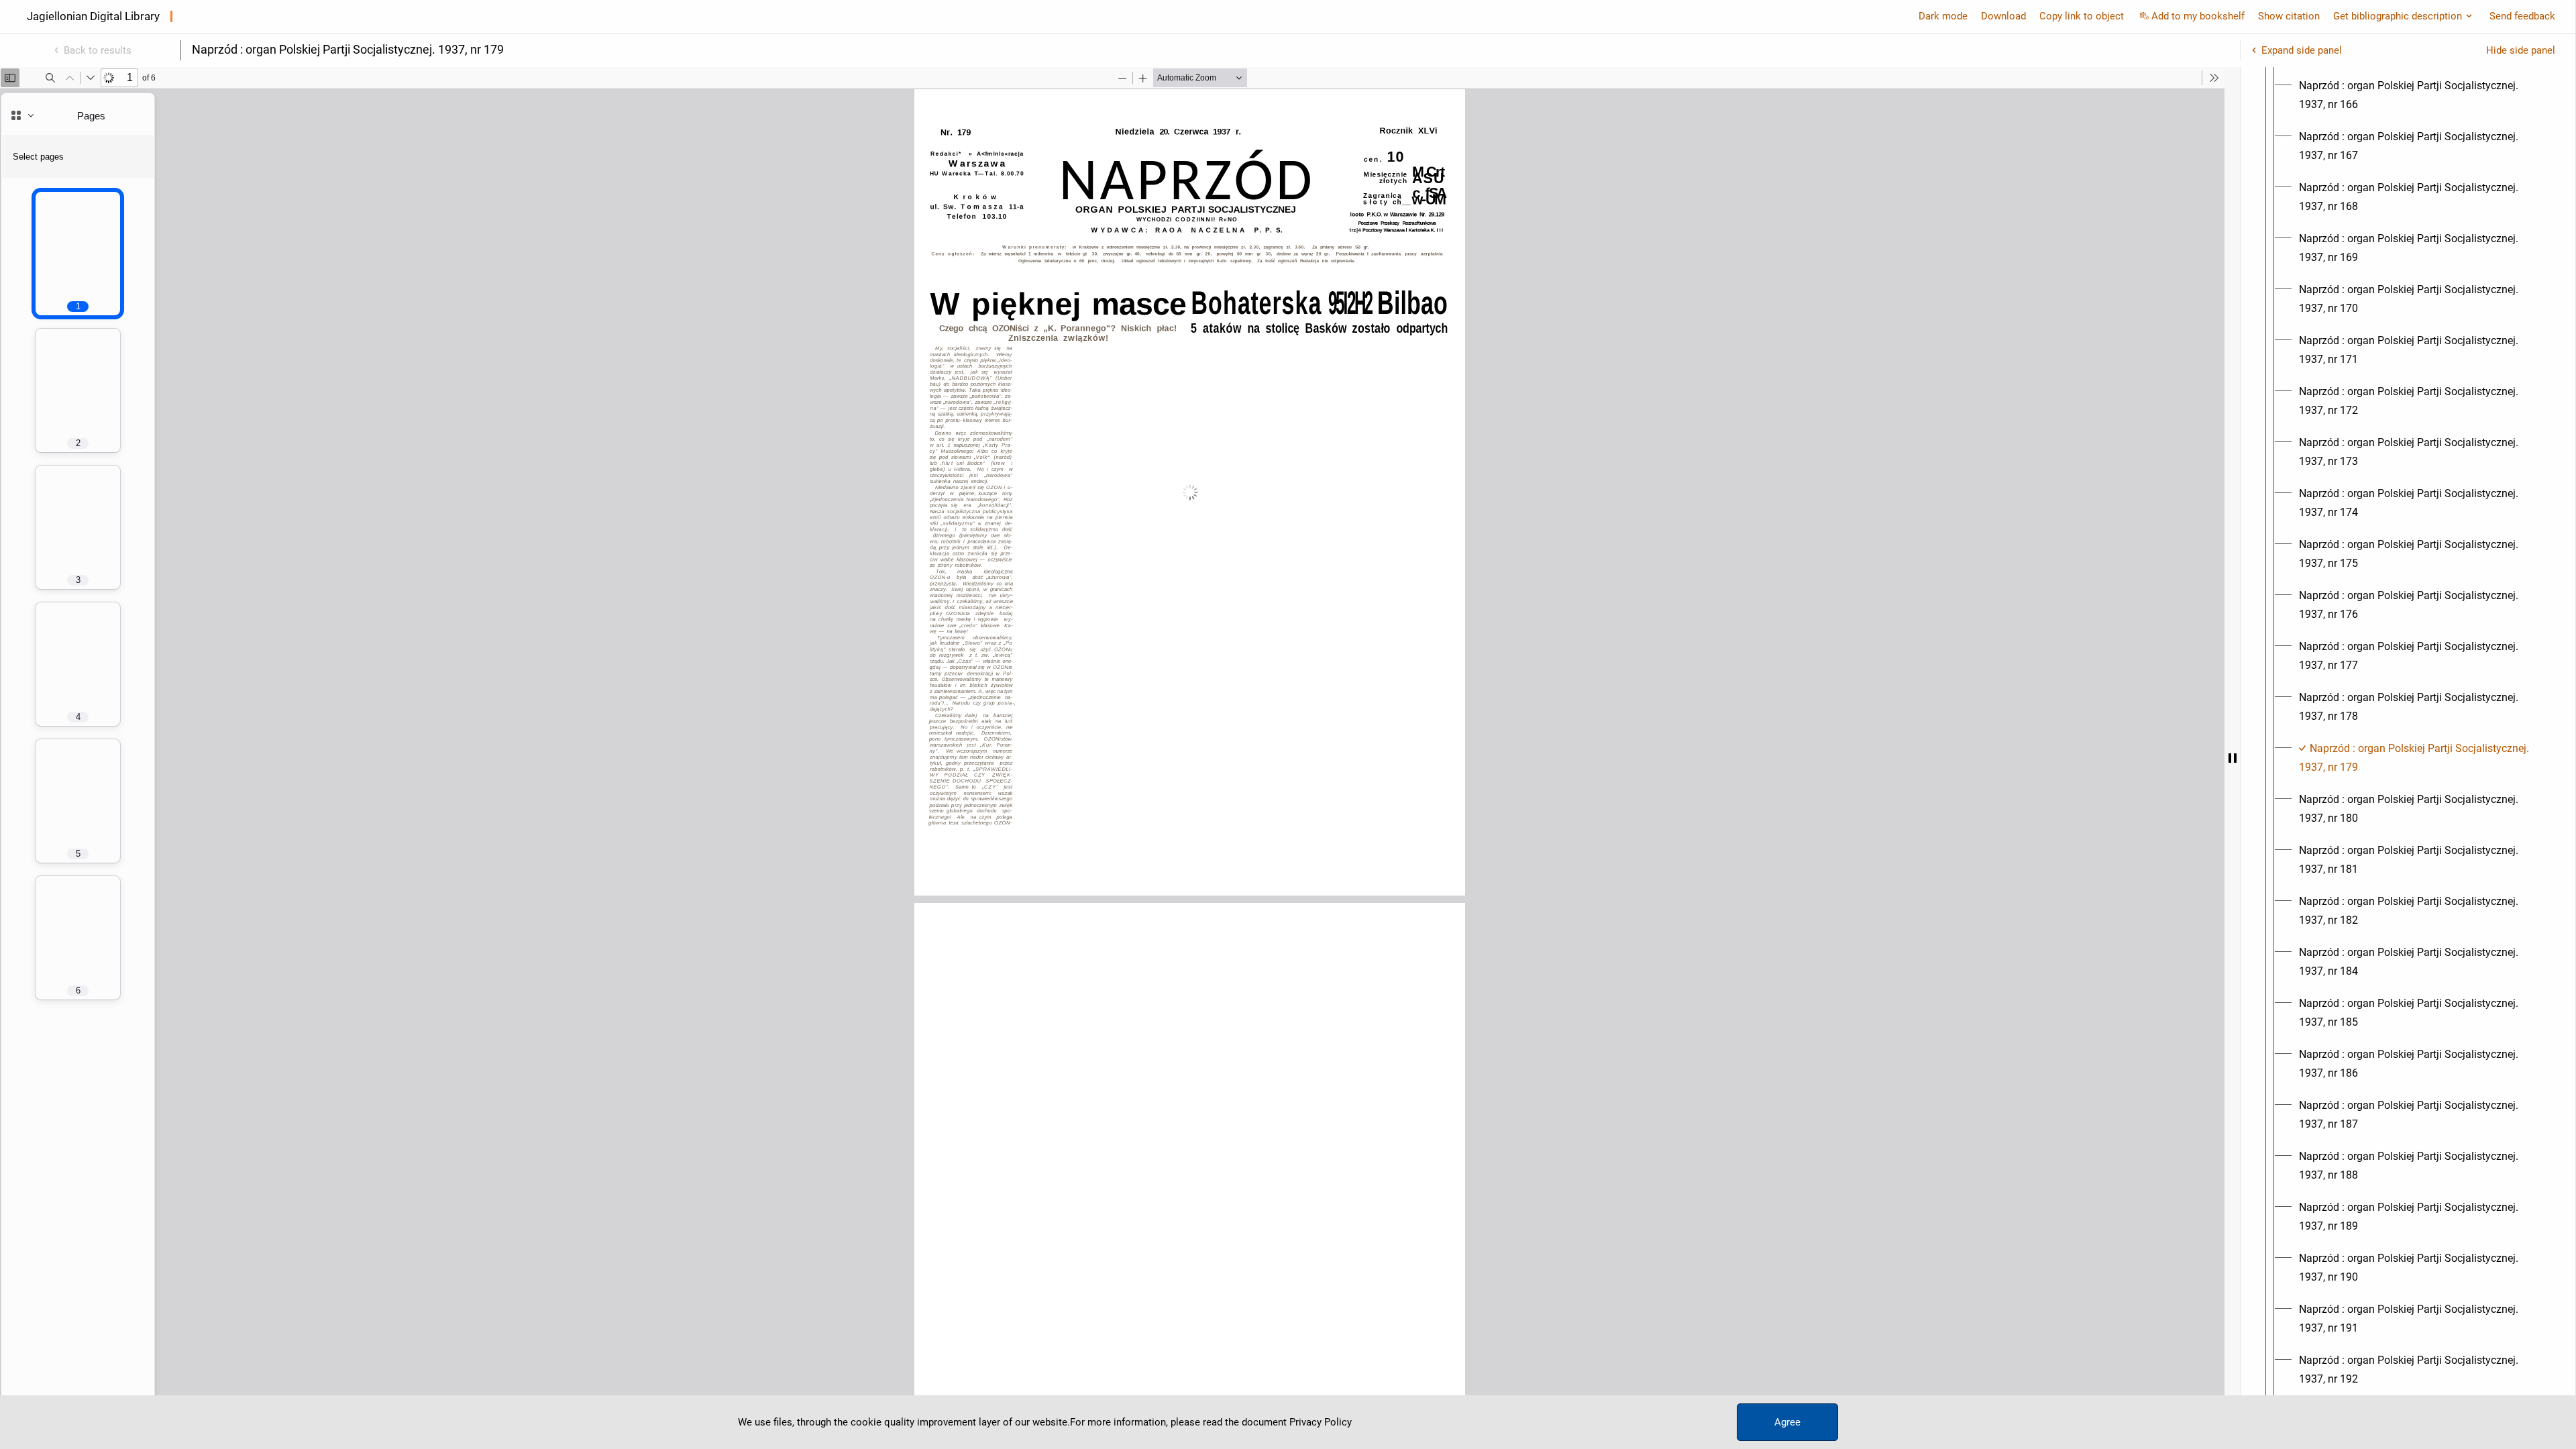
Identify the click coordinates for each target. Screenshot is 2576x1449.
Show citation (2289, 16)
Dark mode (1943, 16)
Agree (1787, 1422)
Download (2003, 16)
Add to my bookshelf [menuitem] (2198, 16)
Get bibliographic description (2398, 16)
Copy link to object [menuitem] (2082, 16)
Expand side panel (2302, 50)
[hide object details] (2233, 758)
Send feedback (2522, 16)
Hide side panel (2521, 50)
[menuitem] (2420, 95)
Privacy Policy (1321, 1422)
